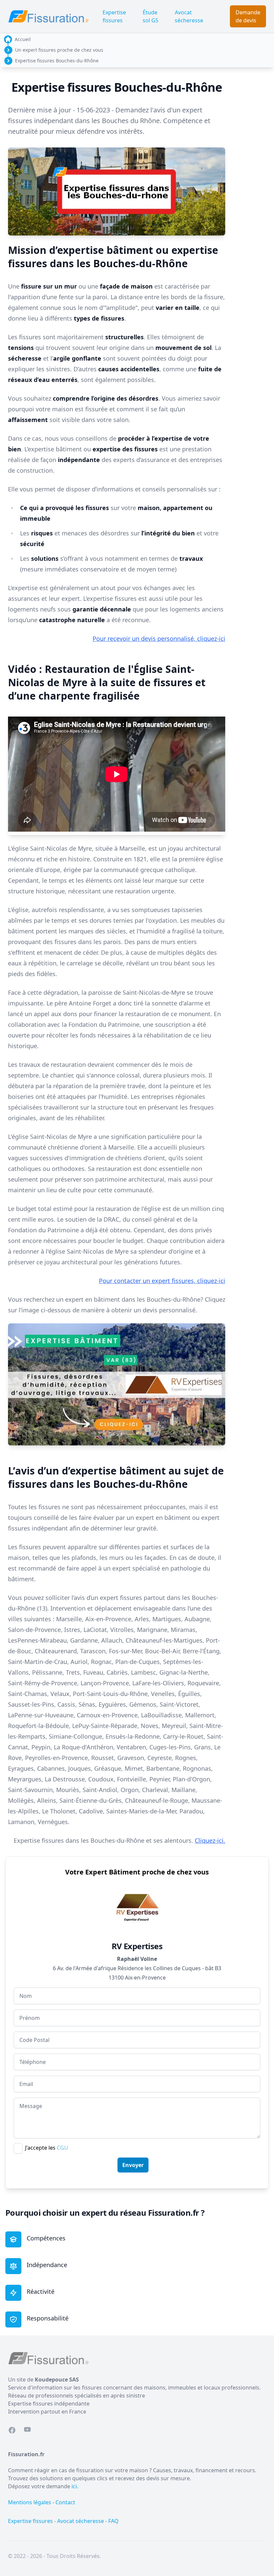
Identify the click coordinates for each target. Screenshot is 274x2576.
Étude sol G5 (151, 16)
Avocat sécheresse (189, 16)
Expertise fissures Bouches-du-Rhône (57, 61)
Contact (65, 2502)
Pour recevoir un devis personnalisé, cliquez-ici (159, 638)
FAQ (113, 2521)
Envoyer (133, 2165)
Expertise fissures (114, 16)
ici (74, 2486)
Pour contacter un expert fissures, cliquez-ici (162, 1281)
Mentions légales (30, 2502)
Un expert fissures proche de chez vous (59, 50)
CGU (62, 2148)
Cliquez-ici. (210, 1840)
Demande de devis (248, 16)
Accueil (23, 39)
